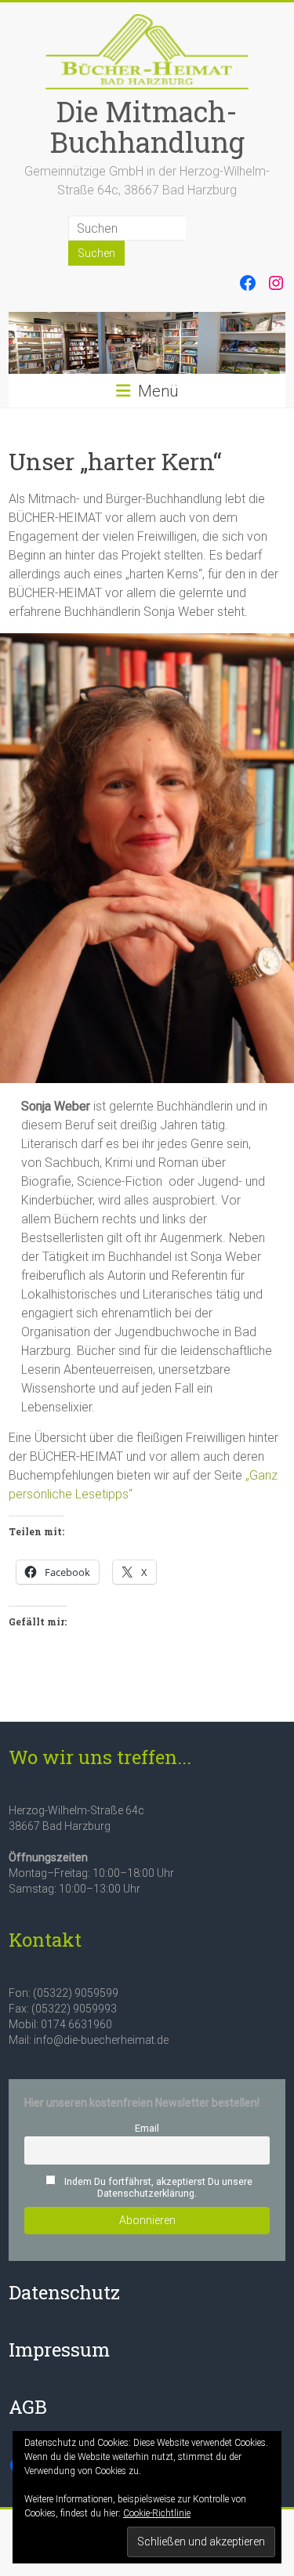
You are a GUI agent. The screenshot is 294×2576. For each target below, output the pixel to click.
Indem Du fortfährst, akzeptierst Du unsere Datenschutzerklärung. (157, 2187)
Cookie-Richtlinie (157, 2513)
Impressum (59, 2350)
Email (147, 2128)
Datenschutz (64, 2292)
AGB (28, 2407)
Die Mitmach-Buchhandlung (147, 127)
